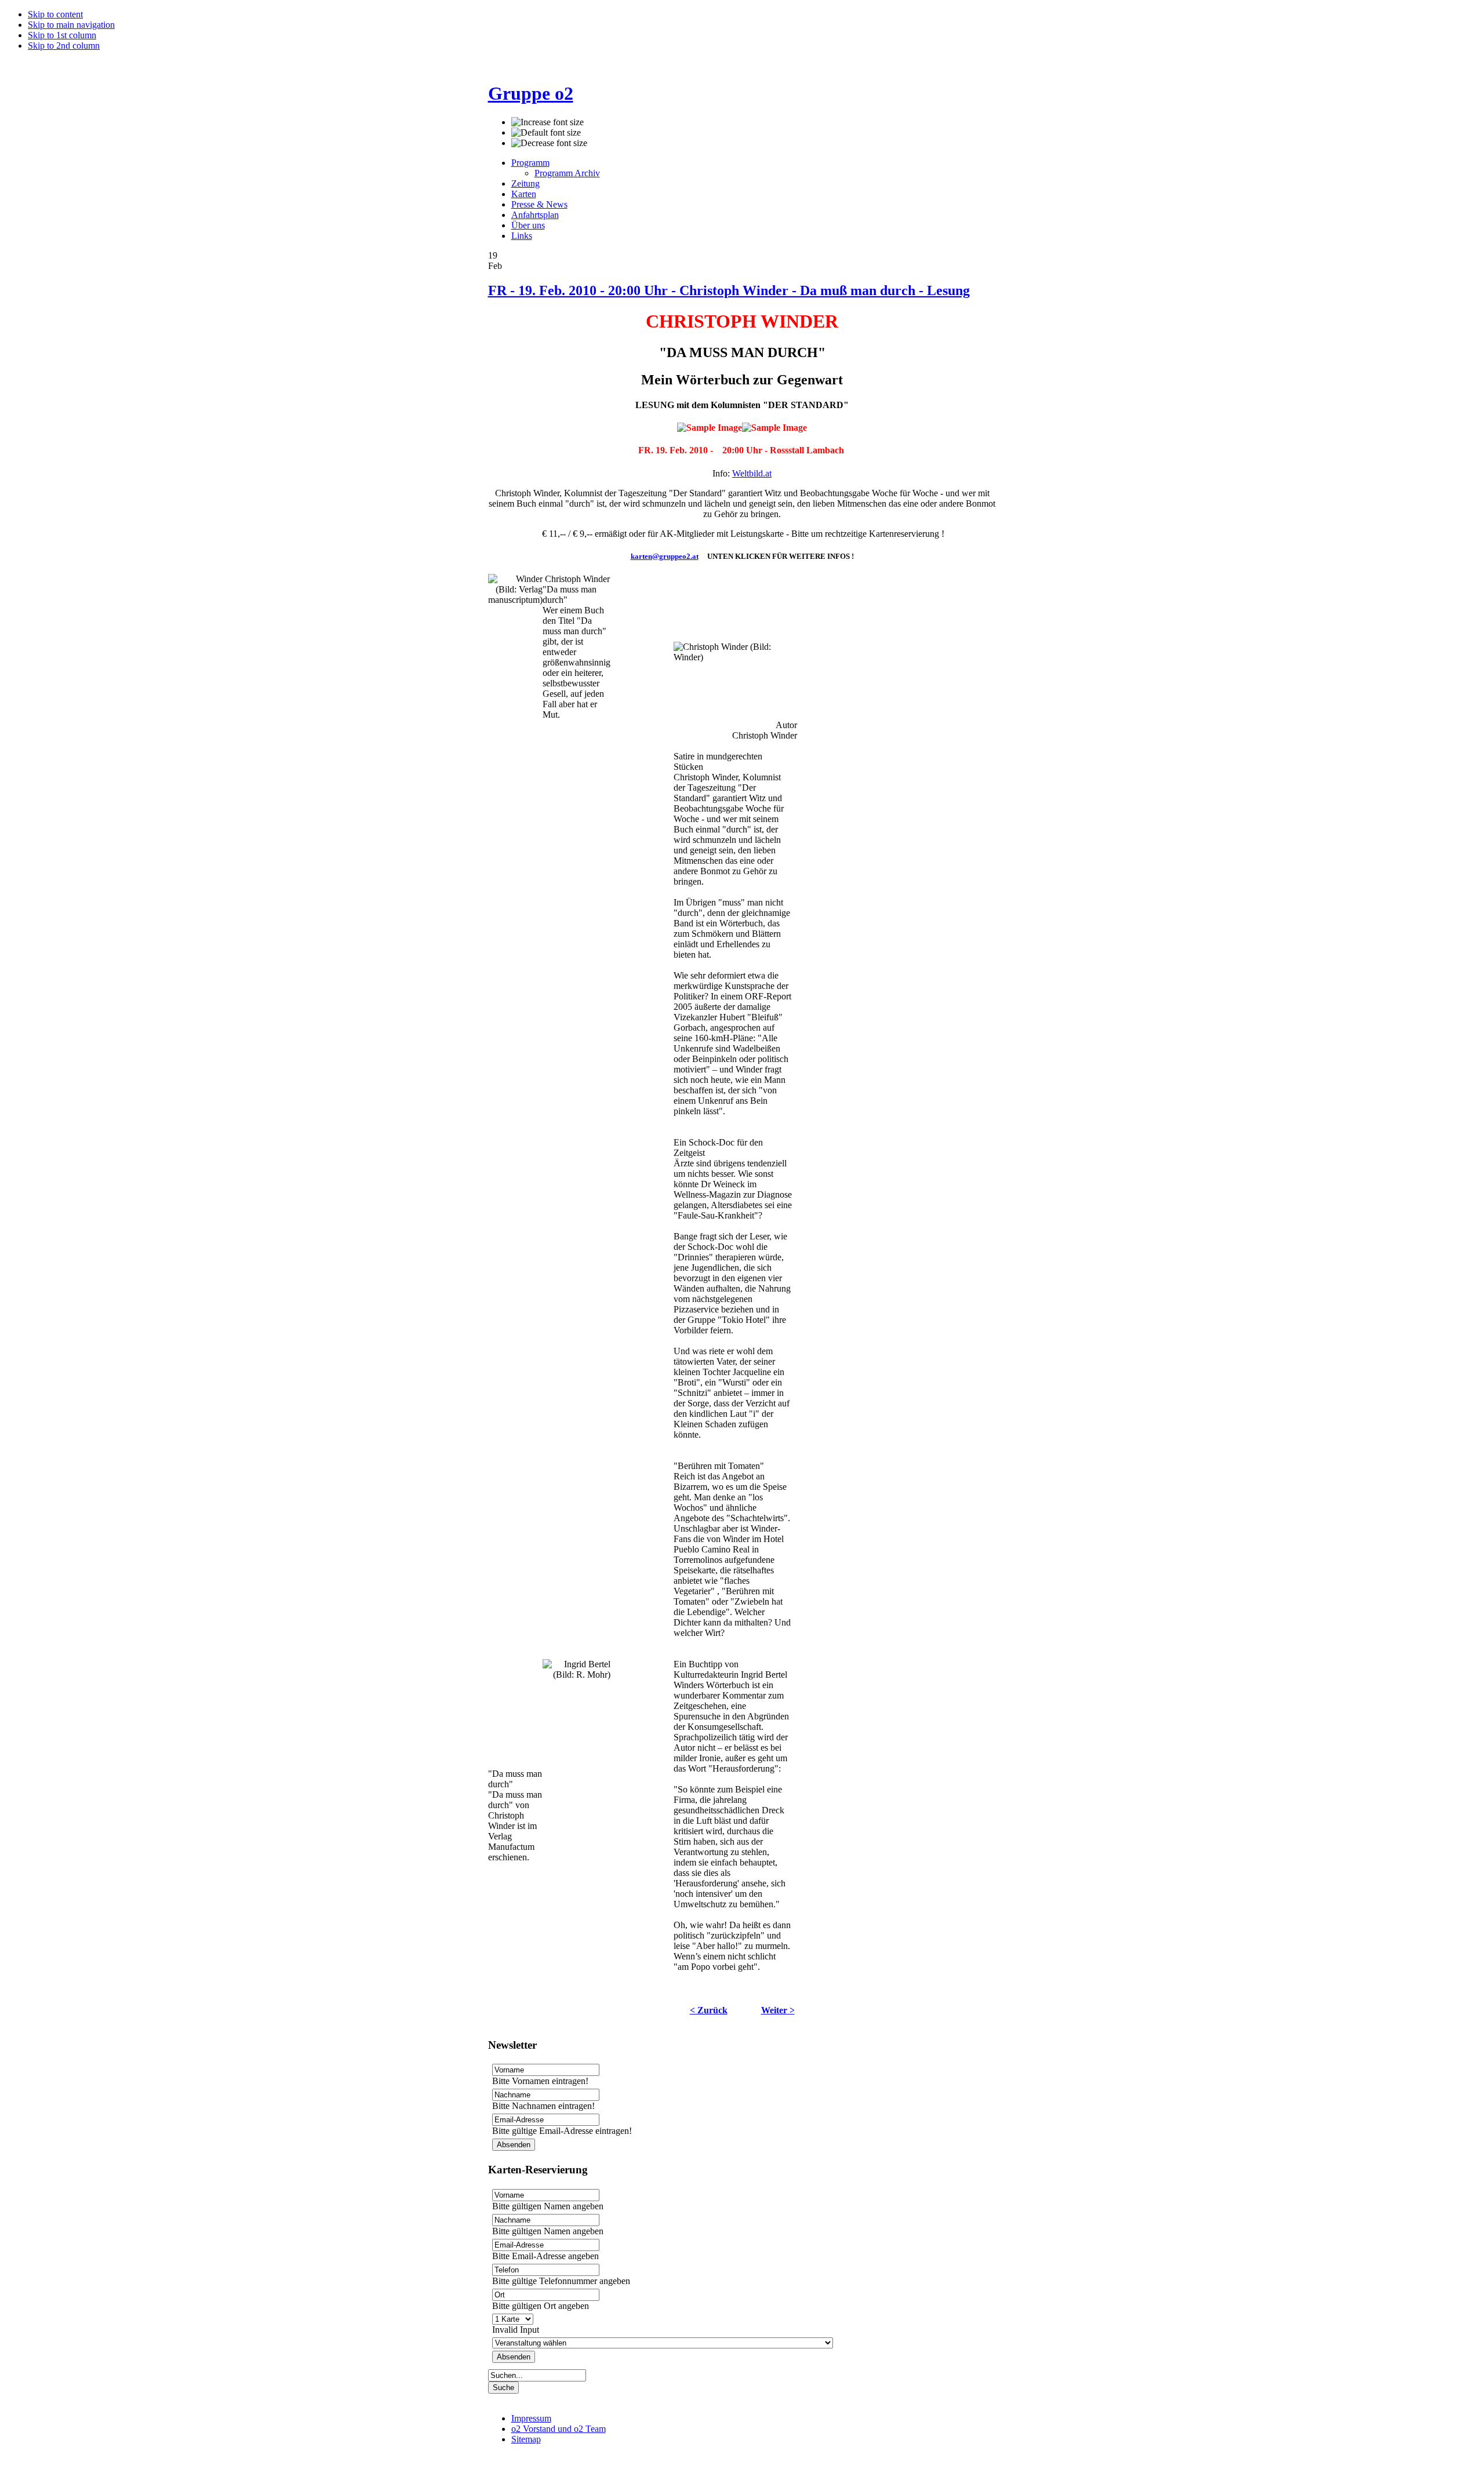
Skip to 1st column (62, 35)
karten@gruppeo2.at (665, 556)
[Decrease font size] (549, 143)
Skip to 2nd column (64, 46)
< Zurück (709, 2010)
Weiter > (778, 2010)
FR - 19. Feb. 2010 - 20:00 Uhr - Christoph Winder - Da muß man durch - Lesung (729, 290)
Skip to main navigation (71, 25)
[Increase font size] (548, 122)
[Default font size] (546, 133)
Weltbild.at (752, 473)
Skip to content (55, 14)
